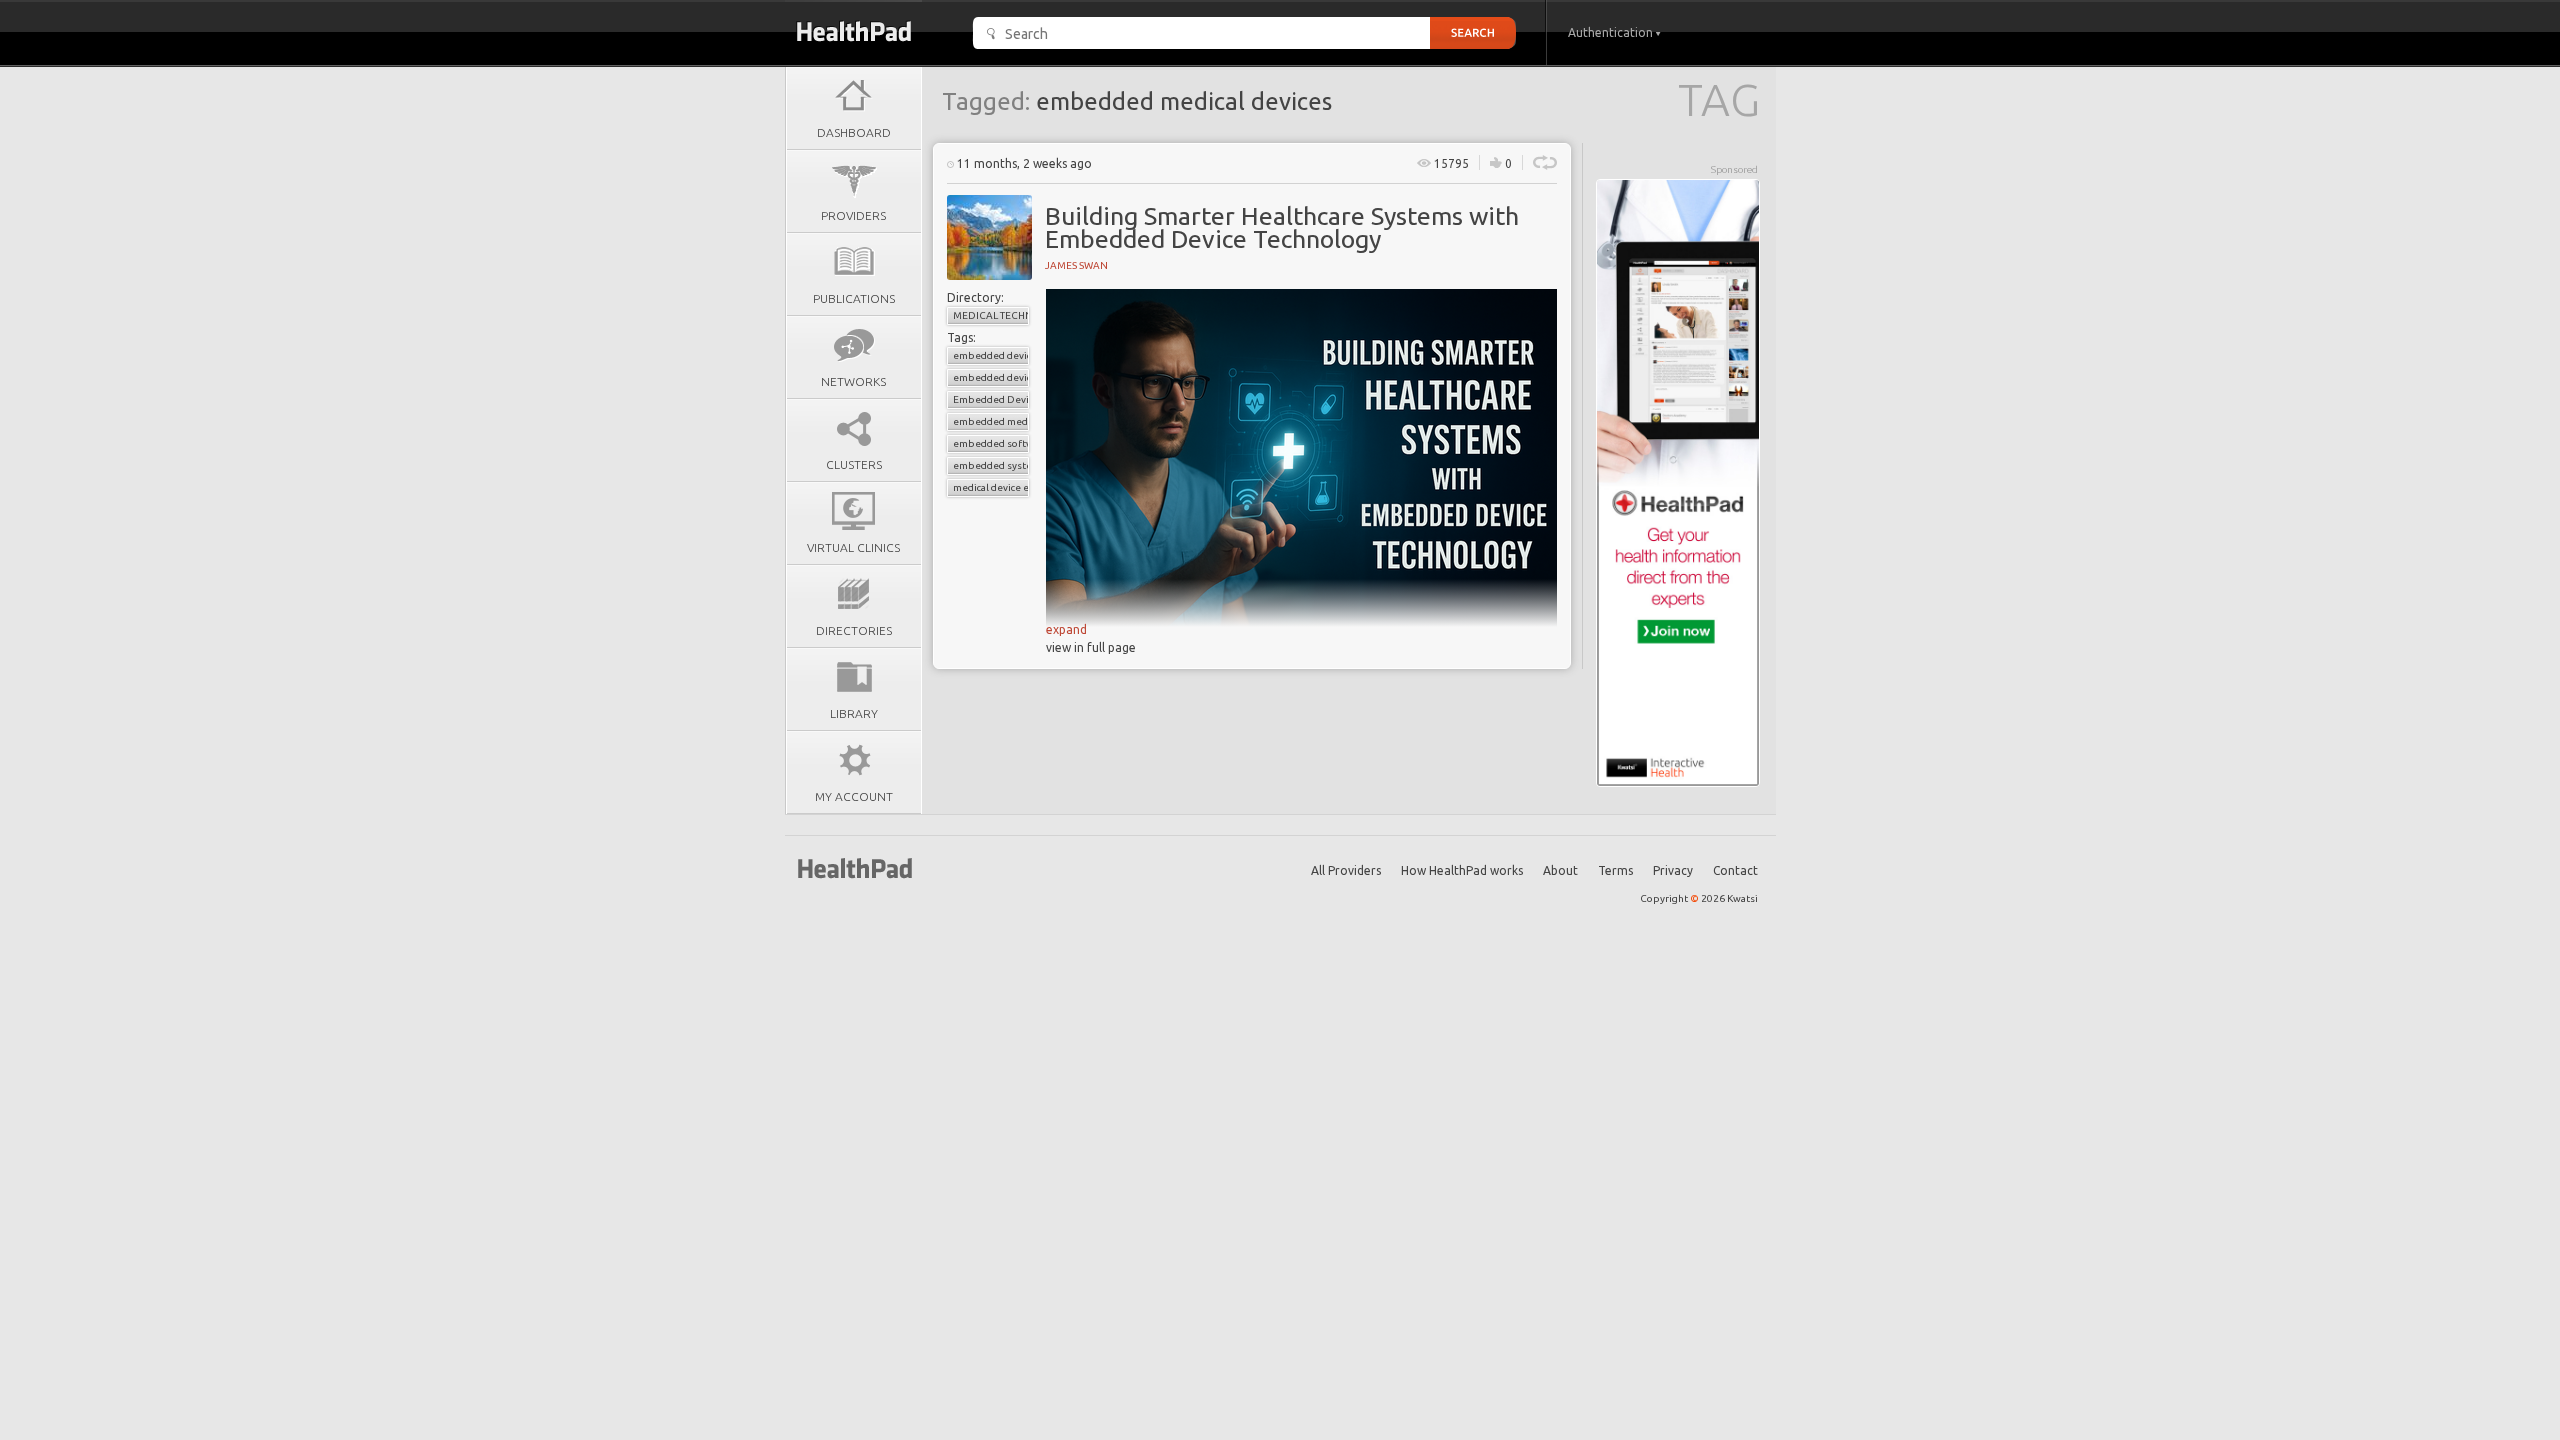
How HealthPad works (1462, 870)
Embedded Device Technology (991, 399)
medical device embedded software (991, 487)
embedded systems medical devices (991, 465)
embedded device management (991, 377)
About (1560, 870)
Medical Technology (991, 315)
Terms (1615, 870)
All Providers (1346, 870)
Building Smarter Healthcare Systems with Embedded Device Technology (1282, 227)
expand (1066, 629)
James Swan (1076, 265)
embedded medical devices (991, 421)
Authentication (1612, 32)
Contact (1735, 870)
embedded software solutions (991, 443)
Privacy (1673, 870)
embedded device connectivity (991, 355)
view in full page (1091, 647)
